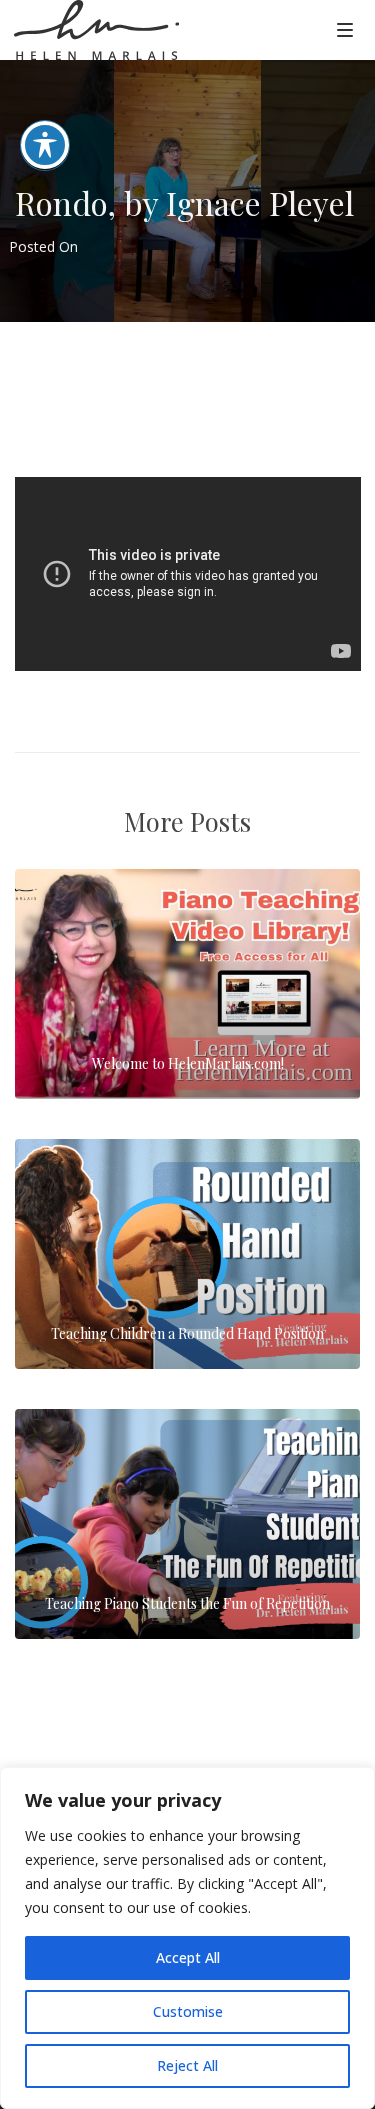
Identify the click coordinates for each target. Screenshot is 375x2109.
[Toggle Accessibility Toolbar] (45, 145)
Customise (188, 2011)
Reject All (187, 2065)
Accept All (188, 1957)
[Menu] (345, 29)
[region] (187, 1938)
